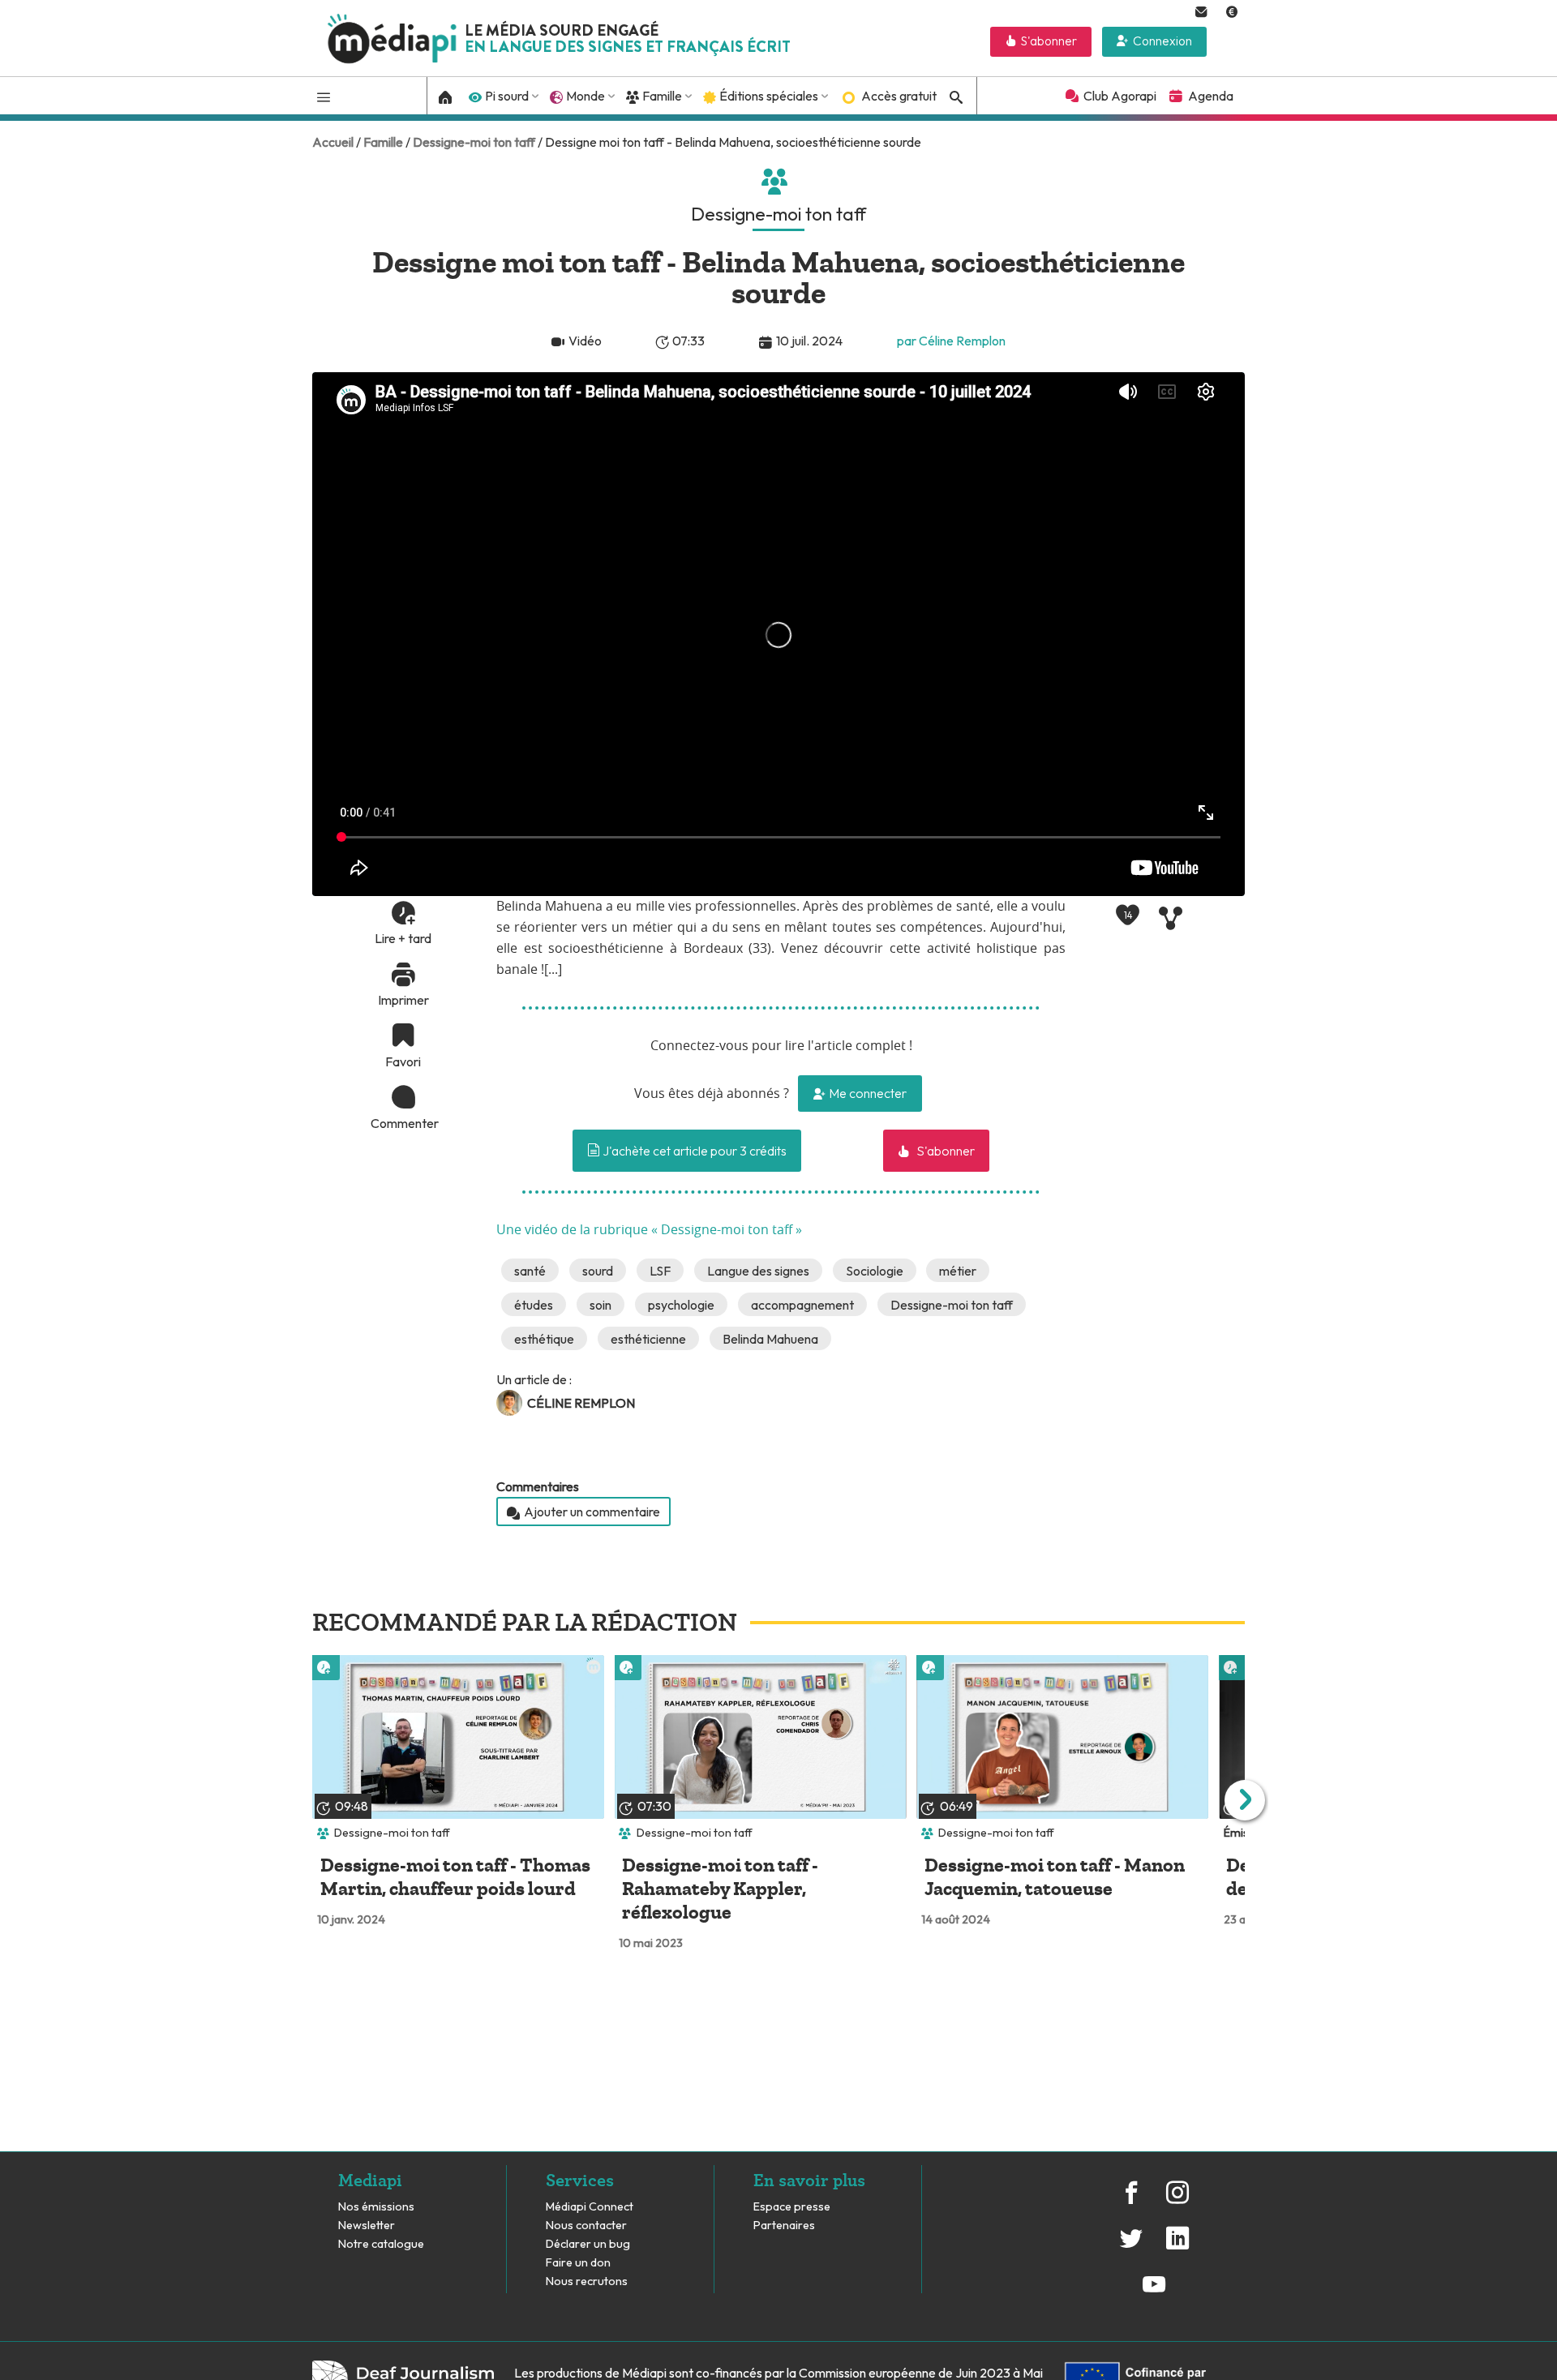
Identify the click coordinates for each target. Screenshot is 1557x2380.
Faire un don (578, 2263)
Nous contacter (586, 2226)
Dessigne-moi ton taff (474, 142)
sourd (598, 1271)
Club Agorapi (1120, 96)
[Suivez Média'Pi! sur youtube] (1154, 2292)
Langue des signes (758, 1271)
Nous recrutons (587, 2281)
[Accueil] (446, 96)
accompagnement (802, 1305)
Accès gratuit (899, 96)
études (534, 1305)
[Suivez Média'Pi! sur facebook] (1131, 2201)
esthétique (544, 1339)
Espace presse (792, 2207)
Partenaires (785, 2226)
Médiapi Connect (590, 2207)
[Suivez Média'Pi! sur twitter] (1131, 2247)
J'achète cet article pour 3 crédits (693, 1151)
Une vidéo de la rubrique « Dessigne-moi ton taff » (649, 1230)
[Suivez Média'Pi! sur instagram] (1177, 2201)
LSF (660, 1271)
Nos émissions (376, 2207)
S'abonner (1049, 41)
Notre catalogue (381, 2244)
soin (600, 1305)
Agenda (1211, 96)
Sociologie (875, 1271)
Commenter (403, 1123)
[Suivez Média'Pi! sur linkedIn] (1177, 2247)
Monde (585, 96)
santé (530, 1271)
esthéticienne (648, 1339)
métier (958, 1271)
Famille (662, 96)
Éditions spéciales (769, 96)
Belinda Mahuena (770, 1339)
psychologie (681, 1305)
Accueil (333, 142)
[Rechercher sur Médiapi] (954, 97)
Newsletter (367, 2226)
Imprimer (403, 1000)
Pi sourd (507, 96)
